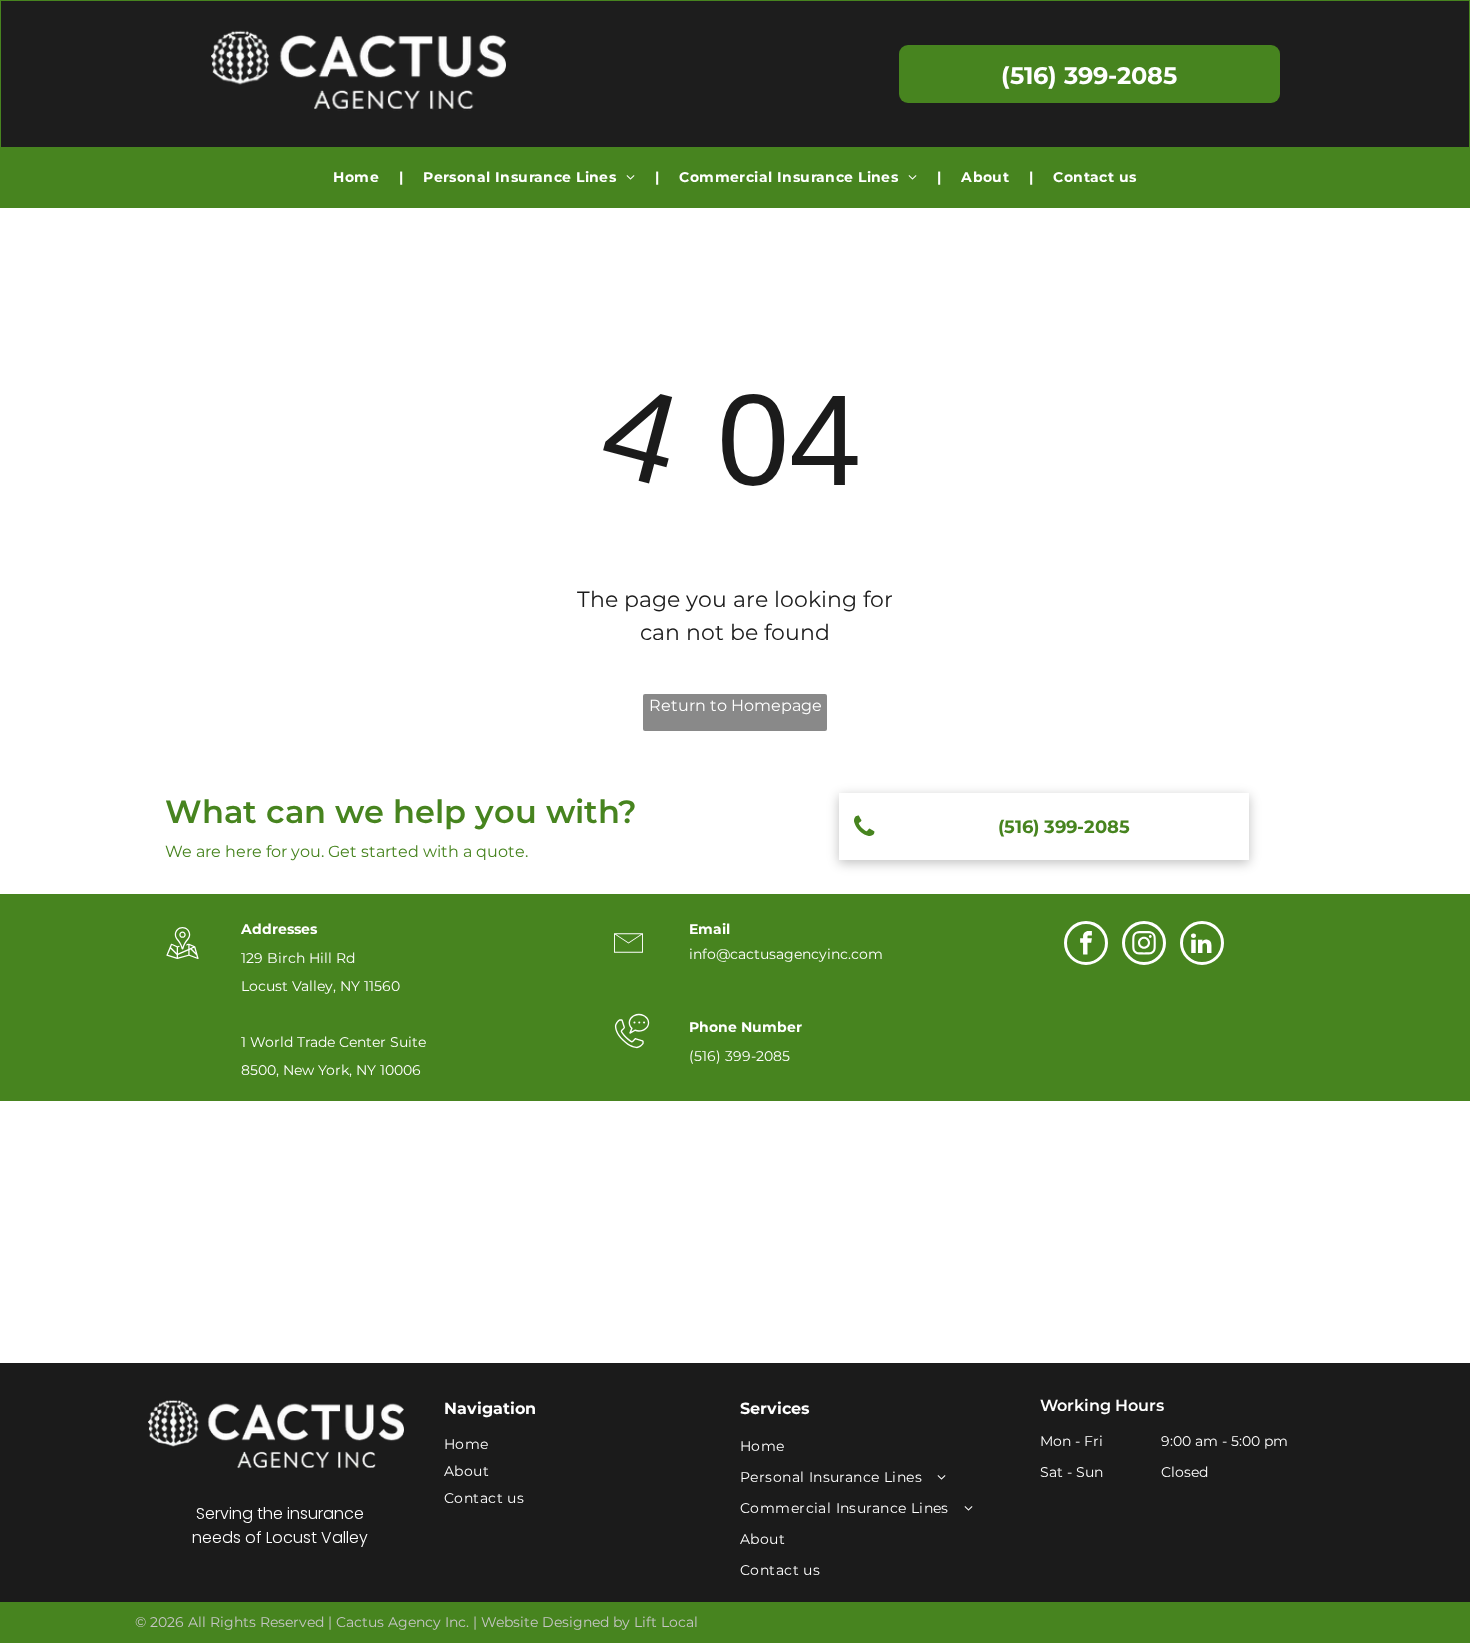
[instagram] (1144, 945)
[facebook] (1086, 945)
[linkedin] (1202, 945)
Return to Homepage (735, 705)
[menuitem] (358, 177)
